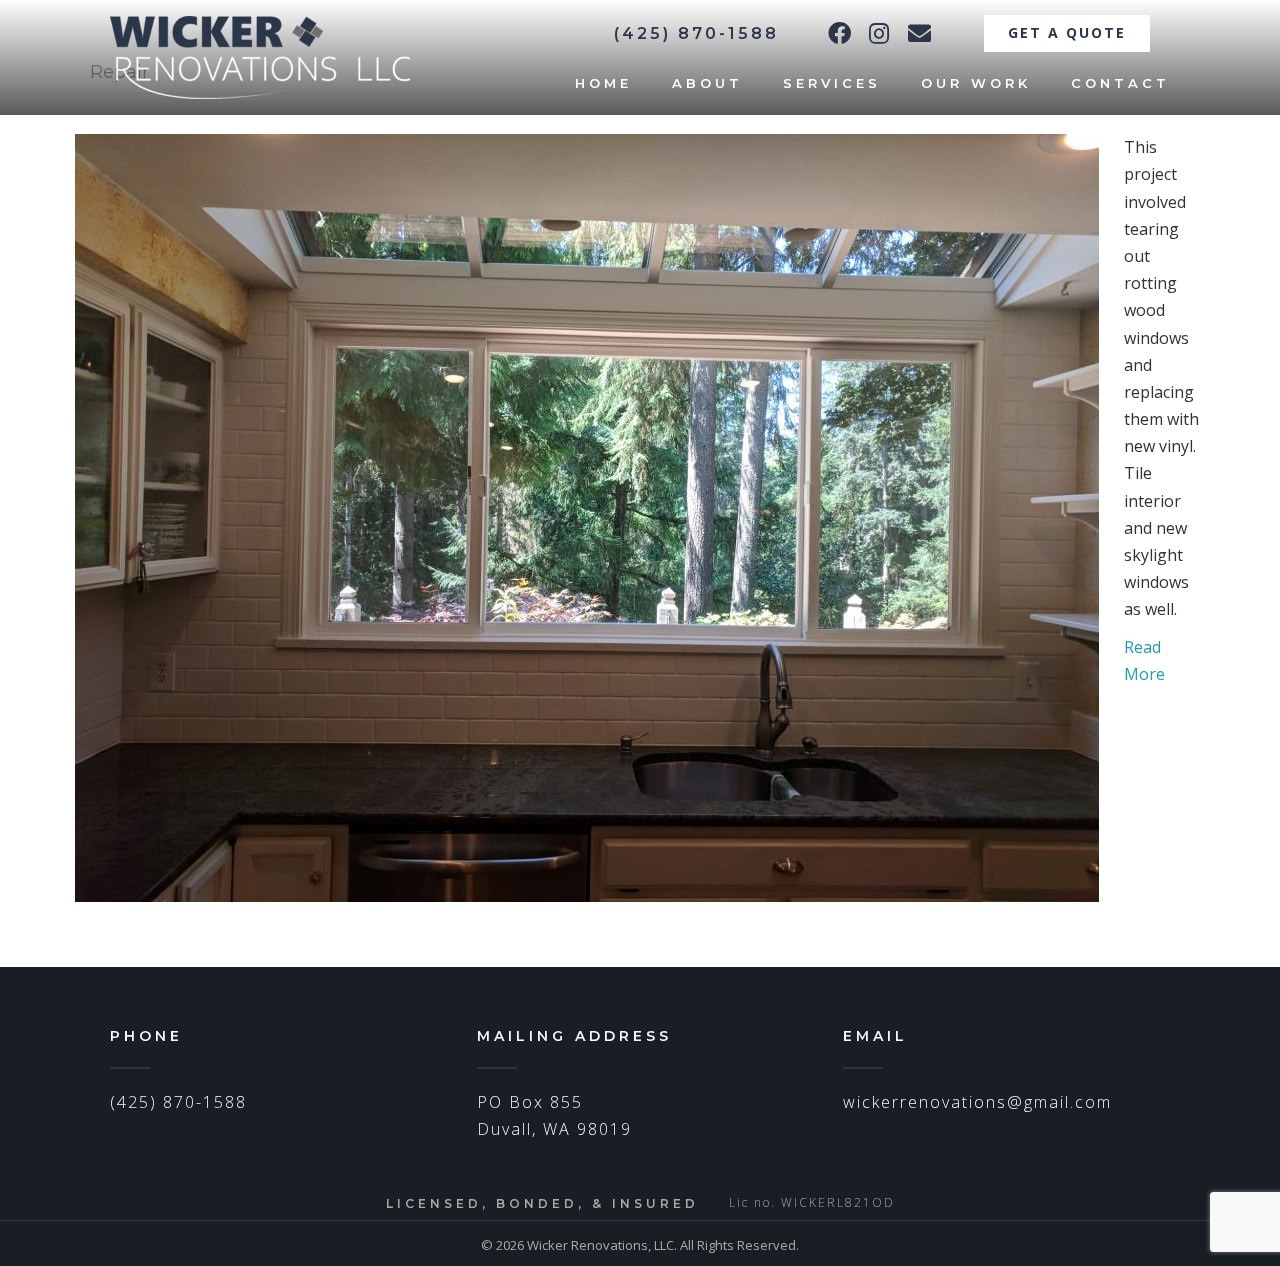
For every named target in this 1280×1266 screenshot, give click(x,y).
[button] (839, 33)
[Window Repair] (587, 516)
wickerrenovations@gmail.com (977, 1102)
